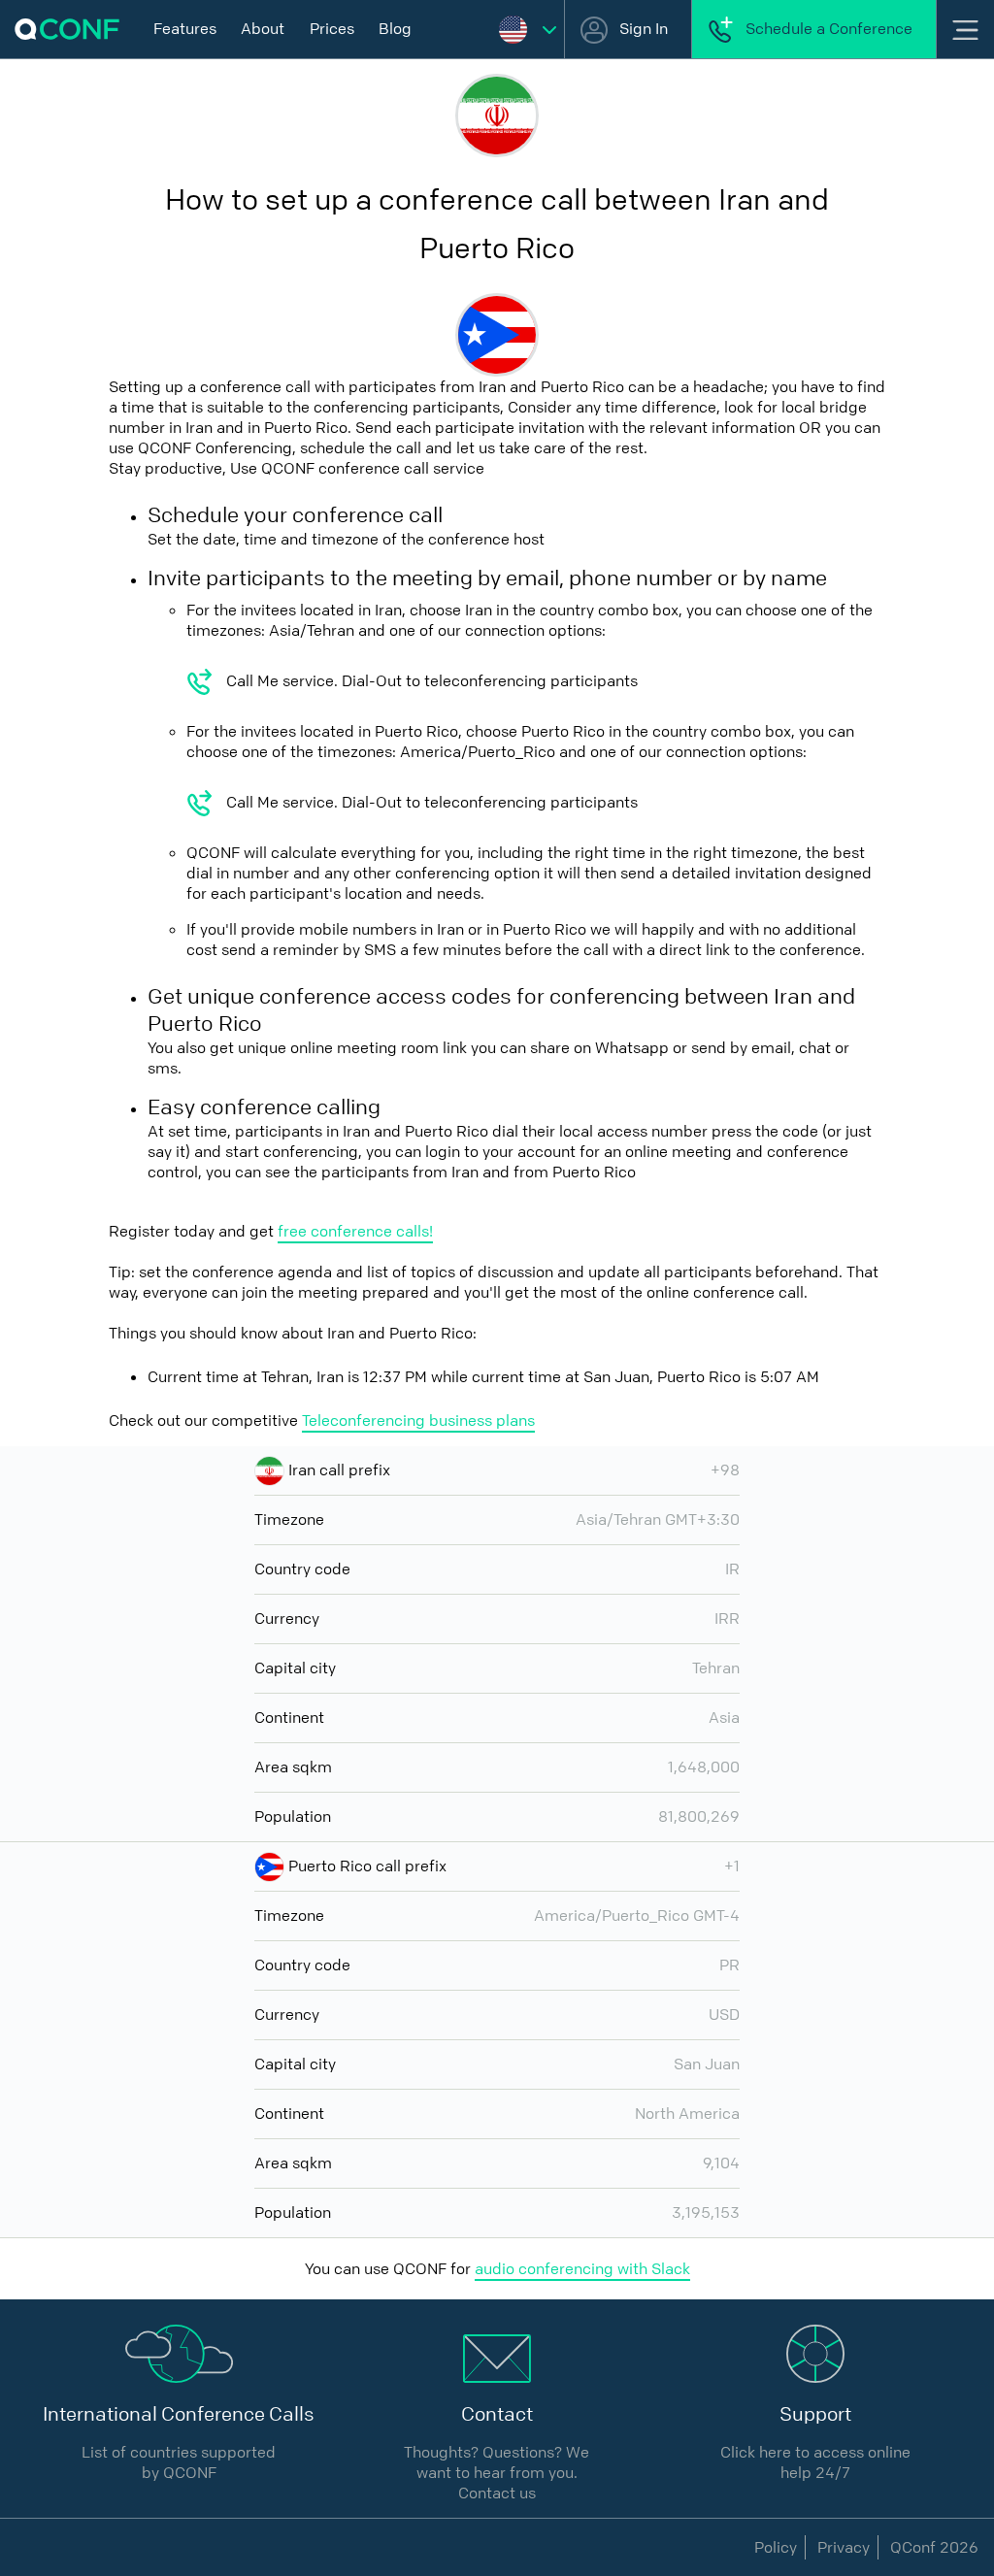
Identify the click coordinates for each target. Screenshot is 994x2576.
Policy (776, 2547)
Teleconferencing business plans (418, 1420)
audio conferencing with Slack (582, 2269)
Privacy (844, 2547)
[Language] (528, 29)
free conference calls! (355, 1231)
